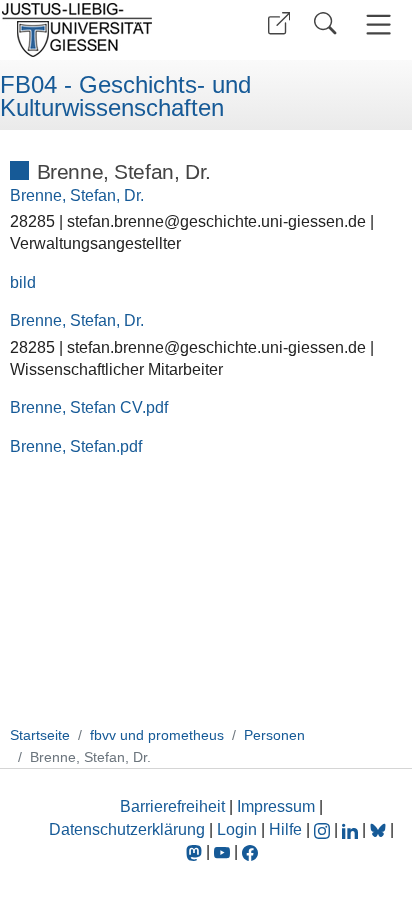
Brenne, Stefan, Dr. (77, 195)
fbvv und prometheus (157, 735)
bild (23, 282)
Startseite (40, 735)
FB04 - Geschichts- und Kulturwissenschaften (125, 96)
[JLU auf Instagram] (324, 829)
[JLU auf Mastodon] (196, 851)
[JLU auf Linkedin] (352, 829)
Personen (274, 735)
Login (239, 829)
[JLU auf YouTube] (222, 851)
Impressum (276, 806)
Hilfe (285, 829)
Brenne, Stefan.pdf (76, 446)
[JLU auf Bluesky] (380, 829)
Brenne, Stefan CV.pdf (89, 407)
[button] (279, 23)
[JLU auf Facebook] (250, 851)
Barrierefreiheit (172, 806)
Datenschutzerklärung (127, 829)
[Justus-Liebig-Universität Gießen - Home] (100, 30)
